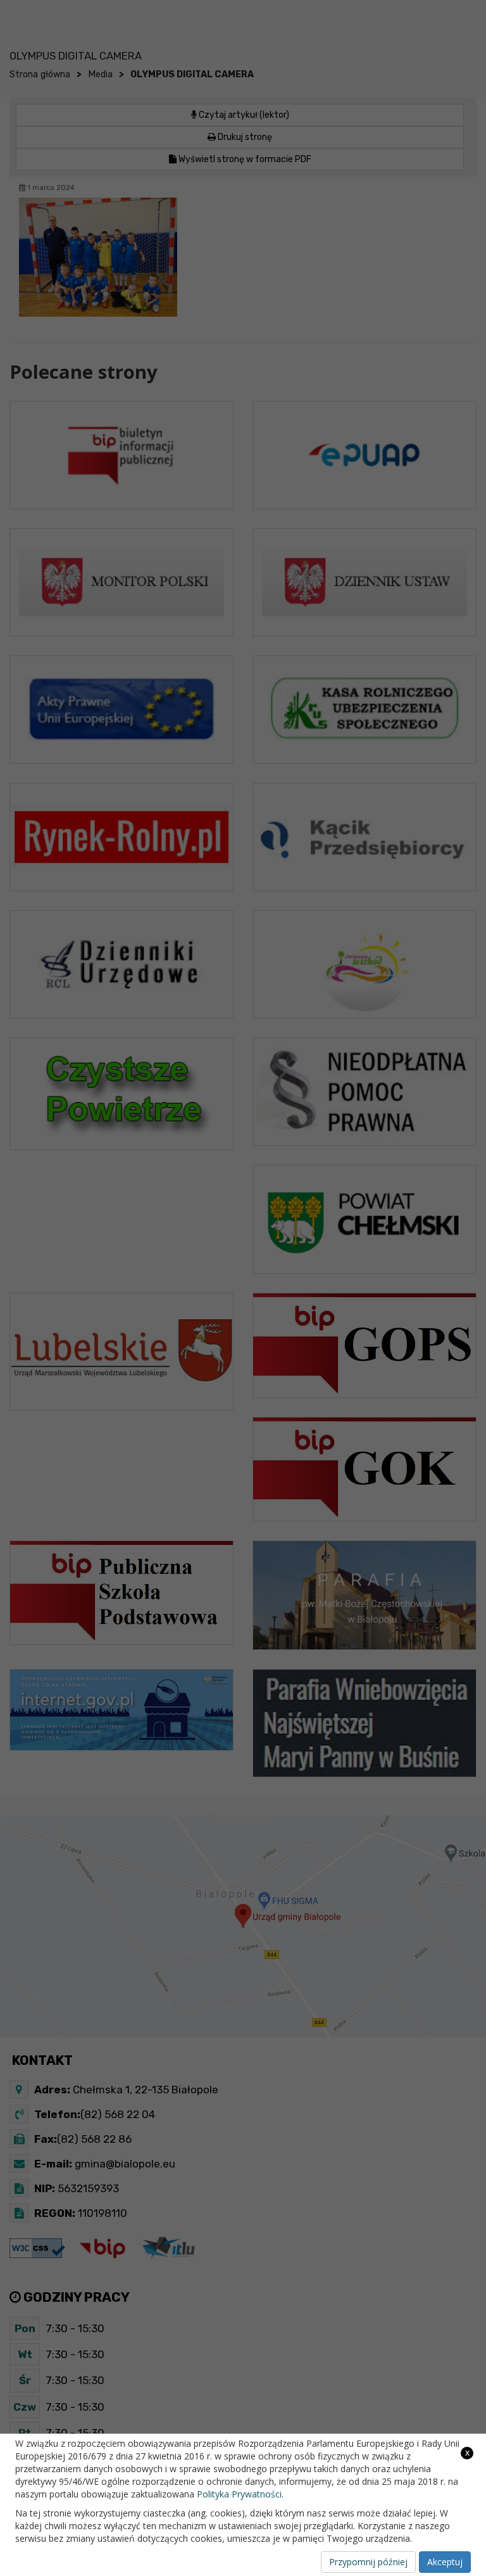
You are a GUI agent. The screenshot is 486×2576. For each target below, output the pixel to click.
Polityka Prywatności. (240, 2494)
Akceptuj (445, 2562)
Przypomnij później (368, 2562)
